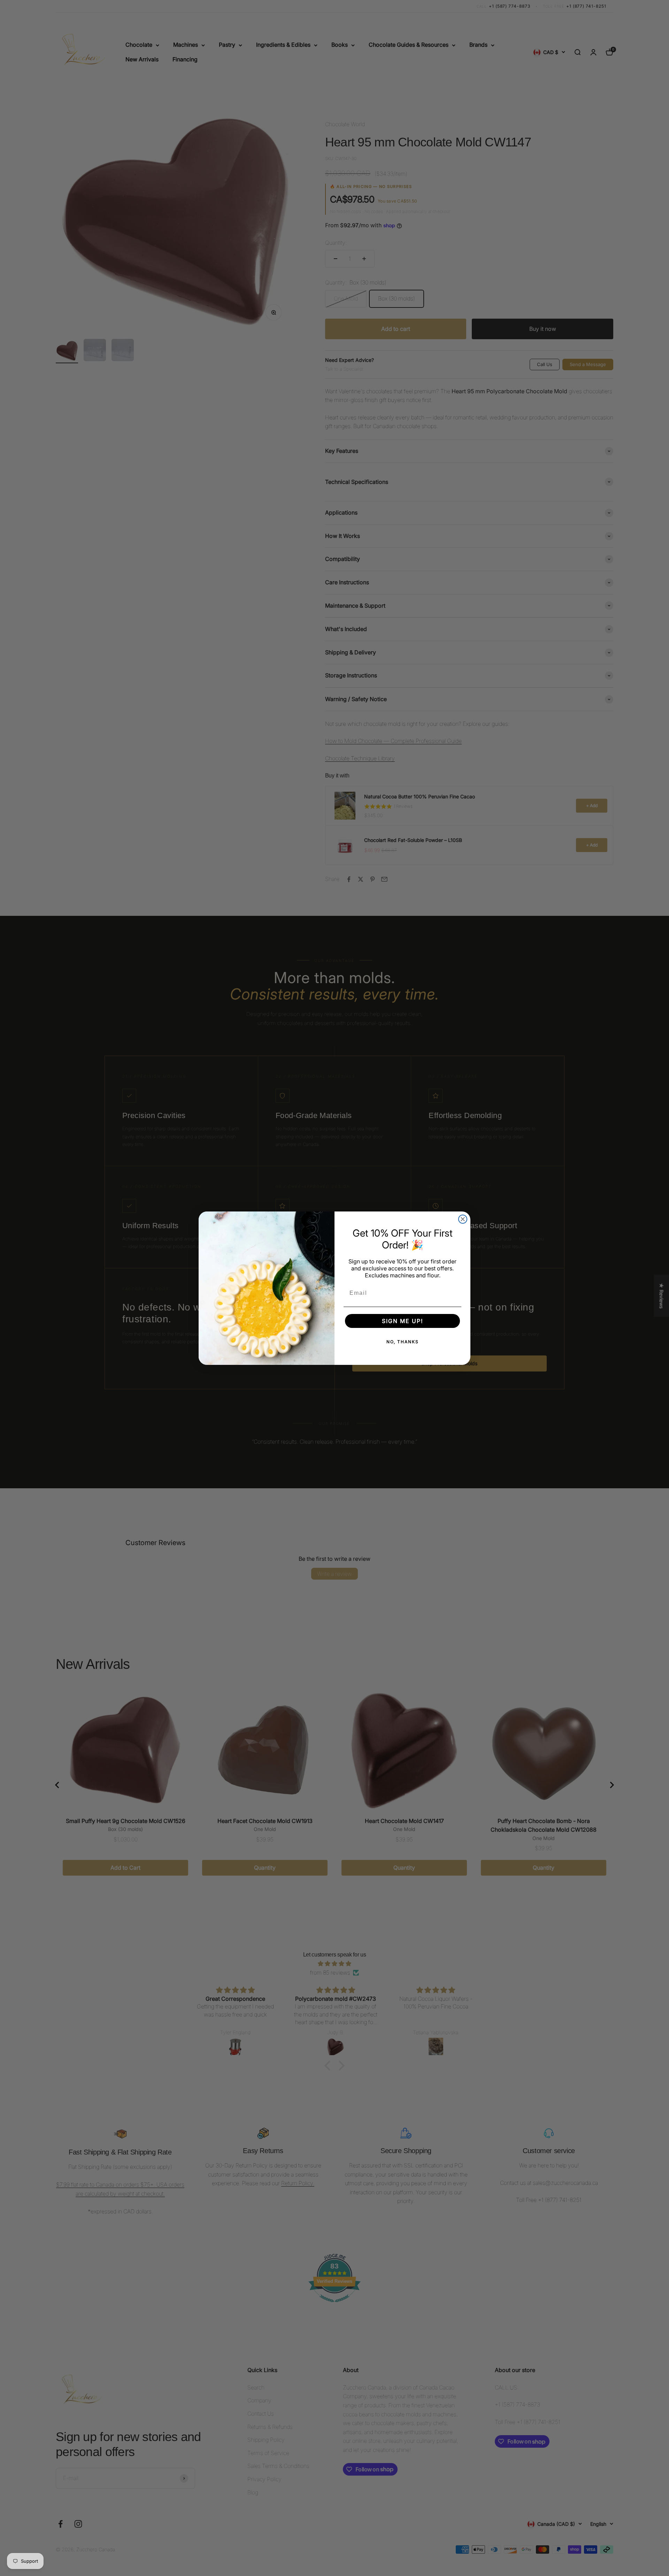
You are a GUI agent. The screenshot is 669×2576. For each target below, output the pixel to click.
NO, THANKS (403, 1342)
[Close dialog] (463, 1219)
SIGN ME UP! (402, 1321)
